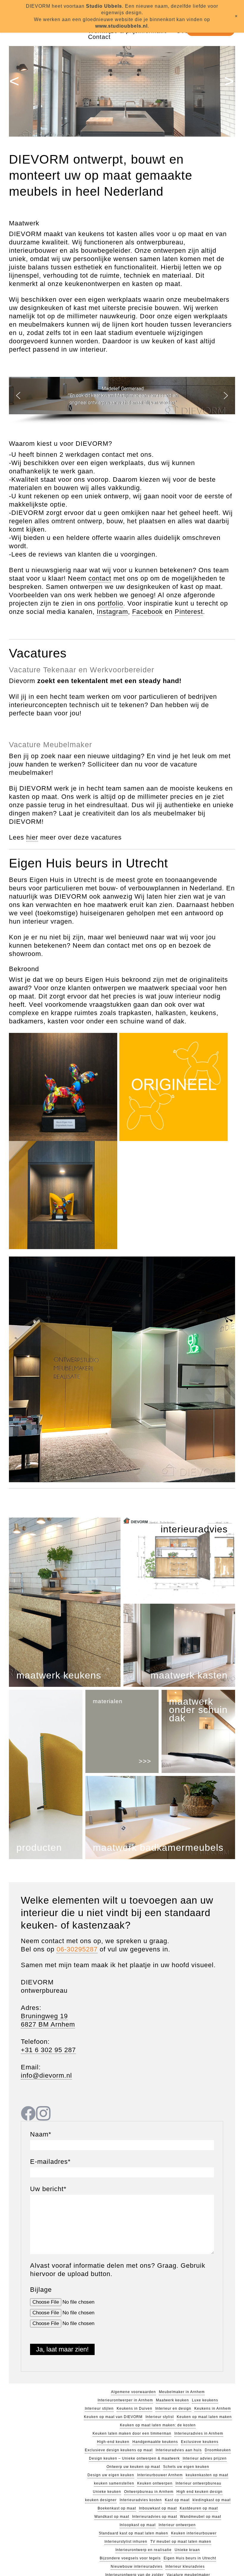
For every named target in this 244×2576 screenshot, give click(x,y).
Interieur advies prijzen (204, 2458)
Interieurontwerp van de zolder (135, 2566)
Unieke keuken (107, 2492)
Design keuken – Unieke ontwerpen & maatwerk (134, 2458)
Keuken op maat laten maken (204, 2417)
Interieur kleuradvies (185, 2558)
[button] (18, 396)
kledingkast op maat (211, 2500)
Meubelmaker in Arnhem (181, 2392)
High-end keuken (114, 2442)
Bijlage (41, 2290)
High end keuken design (200, 2492)
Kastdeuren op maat (198, 2508)
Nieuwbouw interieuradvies (137, 2558)
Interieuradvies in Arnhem (198, 2433)
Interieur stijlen (99, 2409)
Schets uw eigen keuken (186, 2467)
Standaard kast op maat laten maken (197, 2525)
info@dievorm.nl (47, 2076)
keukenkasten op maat (207, 2475)
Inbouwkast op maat (158, 2508)
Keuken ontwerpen (154, 2483)
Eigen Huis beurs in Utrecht (189, 2550)
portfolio (111, 603)
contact (100, 579)
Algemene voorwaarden (133, 2392)
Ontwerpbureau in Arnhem (149, 2492)
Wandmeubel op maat (200, 2517)
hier (31, 837)
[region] (122, 401)
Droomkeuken (216, 2450)
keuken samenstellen (114, 2483)
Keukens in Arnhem (213, 2409)
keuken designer (102, 2500)
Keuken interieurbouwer (135, 2533)
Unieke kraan (219, 2542)
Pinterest (187, 612)
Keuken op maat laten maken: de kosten (158, 2425)
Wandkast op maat (112, 2517)
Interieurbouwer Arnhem (160, 2475)
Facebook (146, 612)
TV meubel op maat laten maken (115, 2542)
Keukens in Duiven (135, 2409)
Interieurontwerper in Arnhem (125, 2400)
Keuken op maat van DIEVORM (113, 2417)
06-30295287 (77, 1949)
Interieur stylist (159, 2417)
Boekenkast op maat (117, 2508)
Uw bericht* (49, 2189)
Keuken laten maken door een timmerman (132, 2433)
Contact (100, 37)
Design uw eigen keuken (111, 2475)
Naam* (41, 2134)
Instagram (111, 612)
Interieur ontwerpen (142, 2525)
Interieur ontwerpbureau (198, 2483)
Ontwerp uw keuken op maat (133, 2467)
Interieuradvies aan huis (178, 2450)
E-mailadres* (50, 2162)
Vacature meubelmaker (189, 2566)
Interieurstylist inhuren (182, 2533)
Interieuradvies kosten (141, 2500)
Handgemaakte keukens (156, 2442)
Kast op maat (177, 2500)
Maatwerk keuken (173, 2400)
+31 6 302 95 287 (49, 2050)
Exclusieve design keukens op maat (119, 2450)
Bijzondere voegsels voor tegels (130, 2550)
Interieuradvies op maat (155, 2517)
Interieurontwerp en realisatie (176, 2542)
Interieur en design (173, 2409)
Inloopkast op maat (102, 2525)
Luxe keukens (205, 2400)
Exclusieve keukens (199, 2442)
